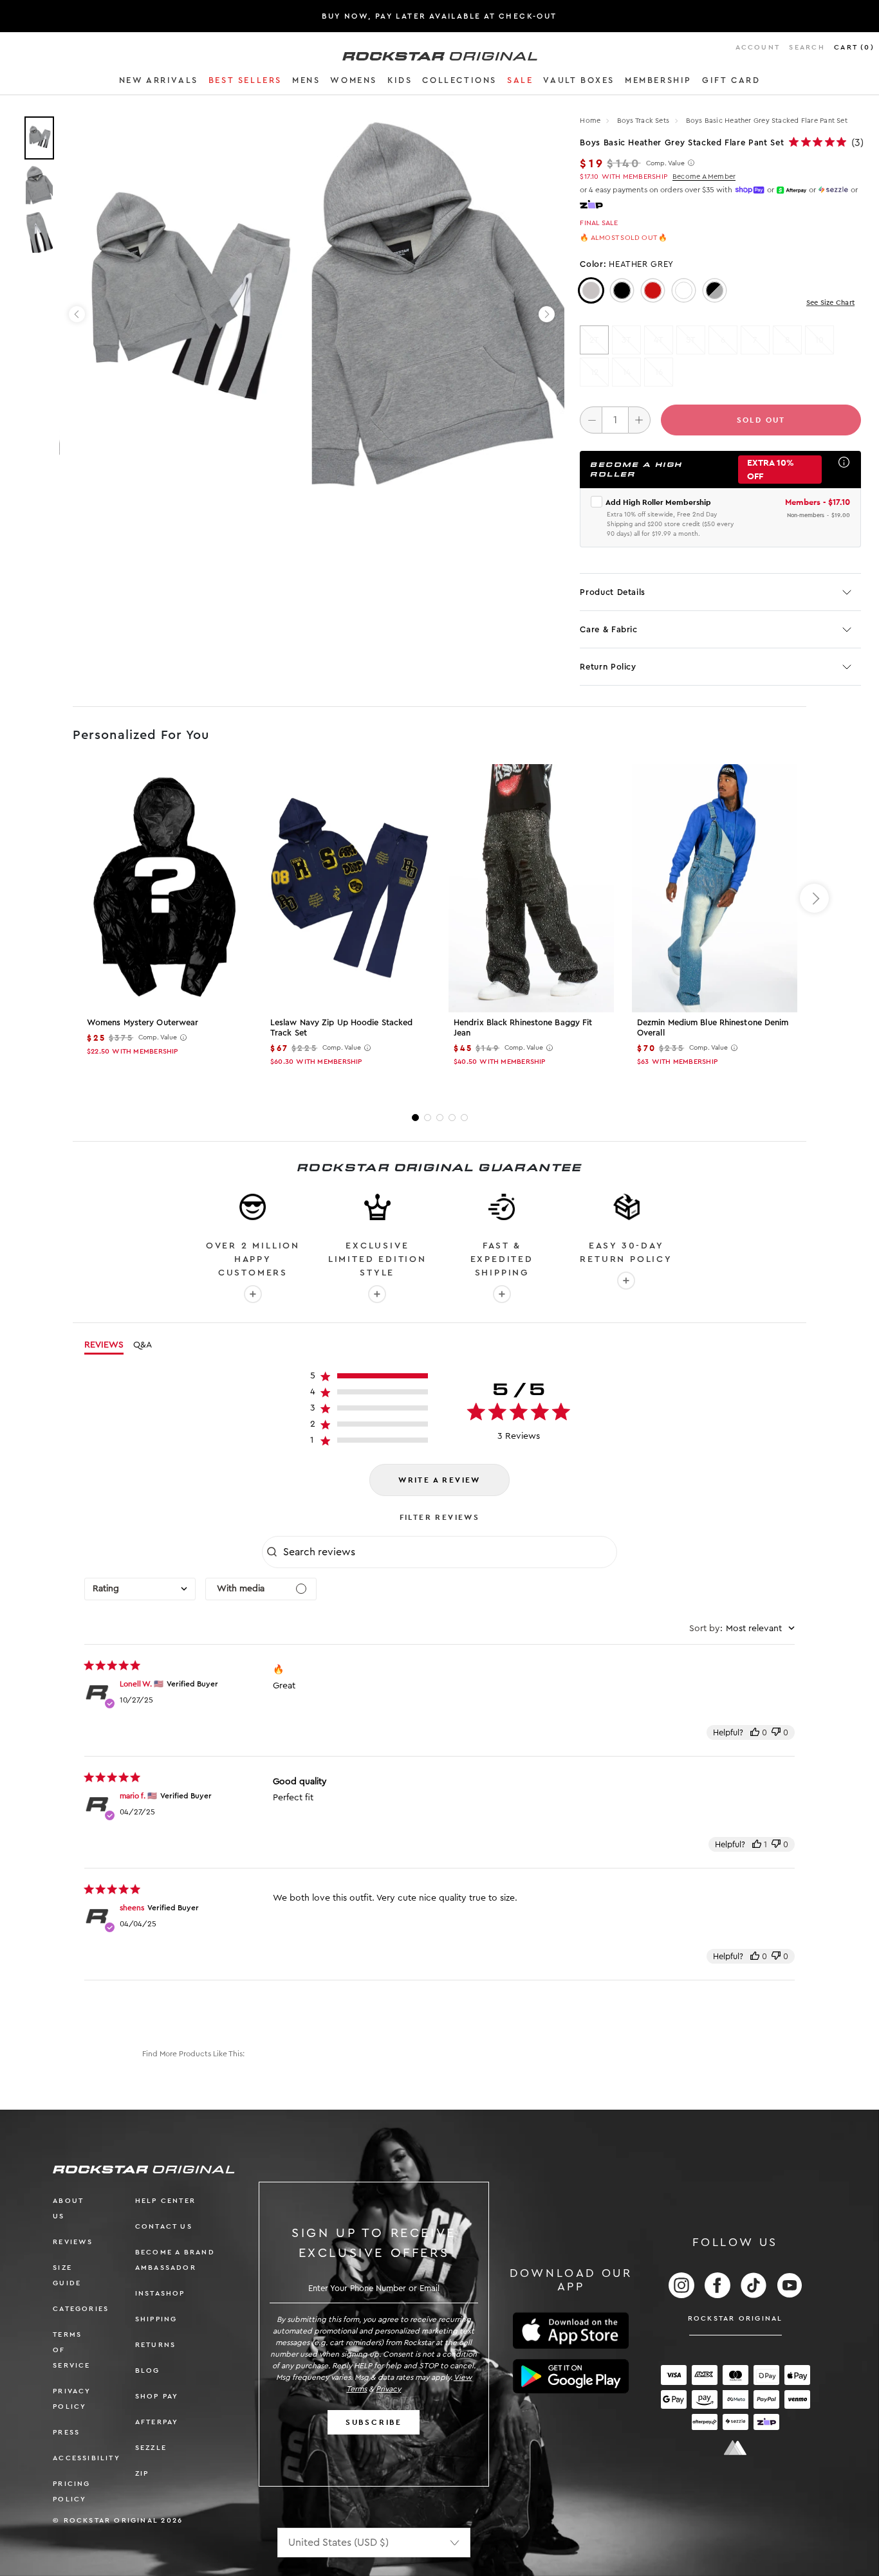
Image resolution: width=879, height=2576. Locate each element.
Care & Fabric (608, 629)
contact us (164, 2226)
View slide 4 (452, 1118)
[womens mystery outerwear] (164, 888)
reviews (73, 2242)
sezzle (151, 2448)
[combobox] (140, 1589)
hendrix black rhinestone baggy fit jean (523, 1028)
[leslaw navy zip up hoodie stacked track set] (348, 888)
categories (81, 2309)
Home (590, 121)
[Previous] (77, 314)
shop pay (157, 2396)
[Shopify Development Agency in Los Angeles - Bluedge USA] (736, 2448)
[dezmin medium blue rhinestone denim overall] (715, 888)
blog (148, 2370)
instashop (160, 2293)
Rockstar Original (736, 2318)
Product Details (613, 592)
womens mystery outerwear (143, 1022)
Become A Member (704, 177)
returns (155, 2345)
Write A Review (439, 1480)
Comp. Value (665, 163)
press (66, 2432)
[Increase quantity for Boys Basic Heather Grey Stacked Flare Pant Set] (639, 420)
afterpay (157, 2422)
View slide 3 (440, 1118)
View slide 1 (415, 1118)
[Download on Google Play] (571, 2377)
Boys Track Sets (644, 121)
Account (758, 47)
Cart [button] (854, 47)
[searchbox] (449, 1552)
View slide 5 (464, 1118)
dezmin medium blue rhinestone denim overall (713, 1028)
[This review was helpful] (755, 1732)
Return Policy (608, 667)
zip (142, 2473)
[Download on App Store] (571, 2331)
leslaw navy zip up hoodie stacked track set (341, 1028)
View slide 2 (428, 1118)
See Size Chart (830, 303)
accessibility (87, 2458)
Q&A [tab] (143, 1345)
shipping (156, 2319)
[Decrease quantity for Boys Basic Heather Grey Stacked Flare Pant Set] (591, 420)
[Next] (547, 314)
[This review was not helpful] (776, 1732)
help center (165, 2201)
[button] (159, 82)
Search (807, 47)
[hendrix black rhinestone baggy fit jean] (531, 888)
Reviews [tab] (104, 1345)
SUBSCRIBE (374, 2422)
